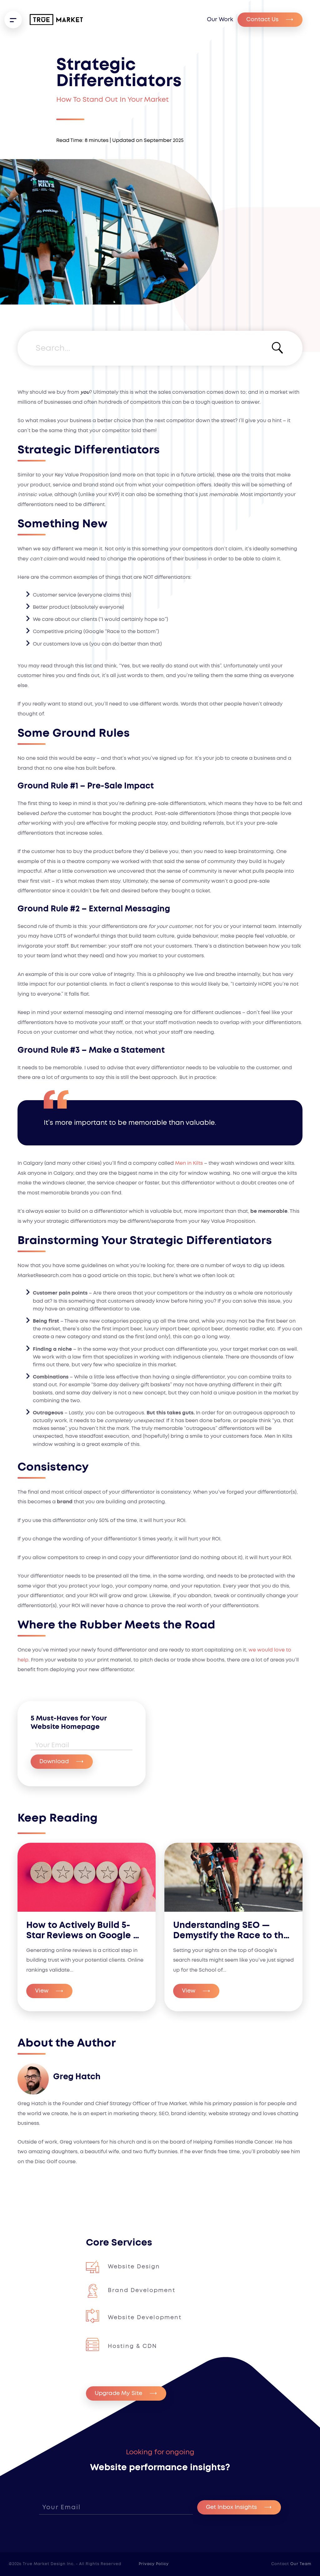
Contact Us (262, 20)
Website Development (145, 2318)
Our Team (301, 2564)
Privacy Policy (154, 2564)
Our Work (220, 20)
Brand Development (142, 2291)
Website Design (134, 2267)
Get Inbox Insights (231, 2507)
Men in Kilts (189, 1163)
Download (54, 1762)
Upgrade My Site (118, 2393)
